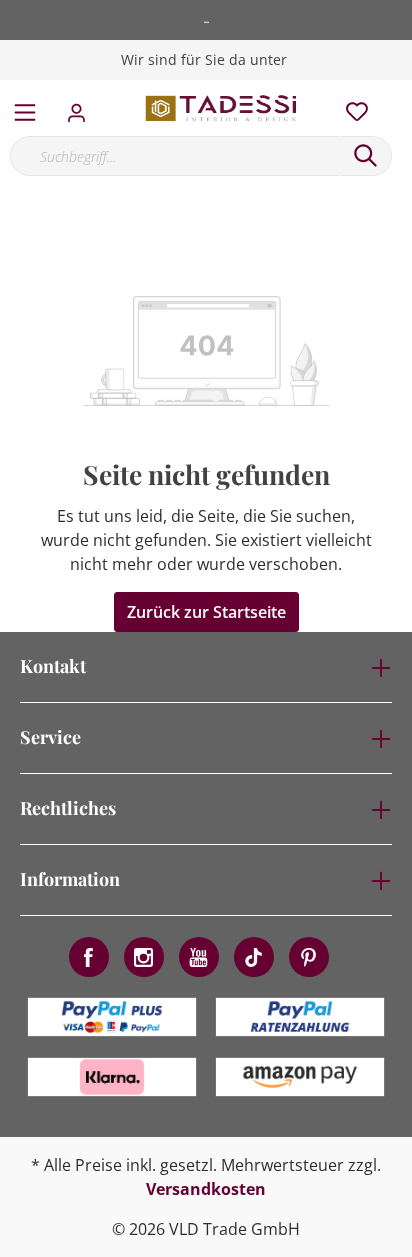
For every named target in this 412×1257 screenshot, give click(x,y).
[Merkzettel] (351, 107)
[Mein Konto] (82, 107)
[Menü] (25, 108)
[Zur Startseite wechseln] (222, 108)
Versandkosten (206, 1189)
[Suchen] (366, 156)
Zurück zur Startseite (206, 612)
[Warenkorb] (401, 90)
